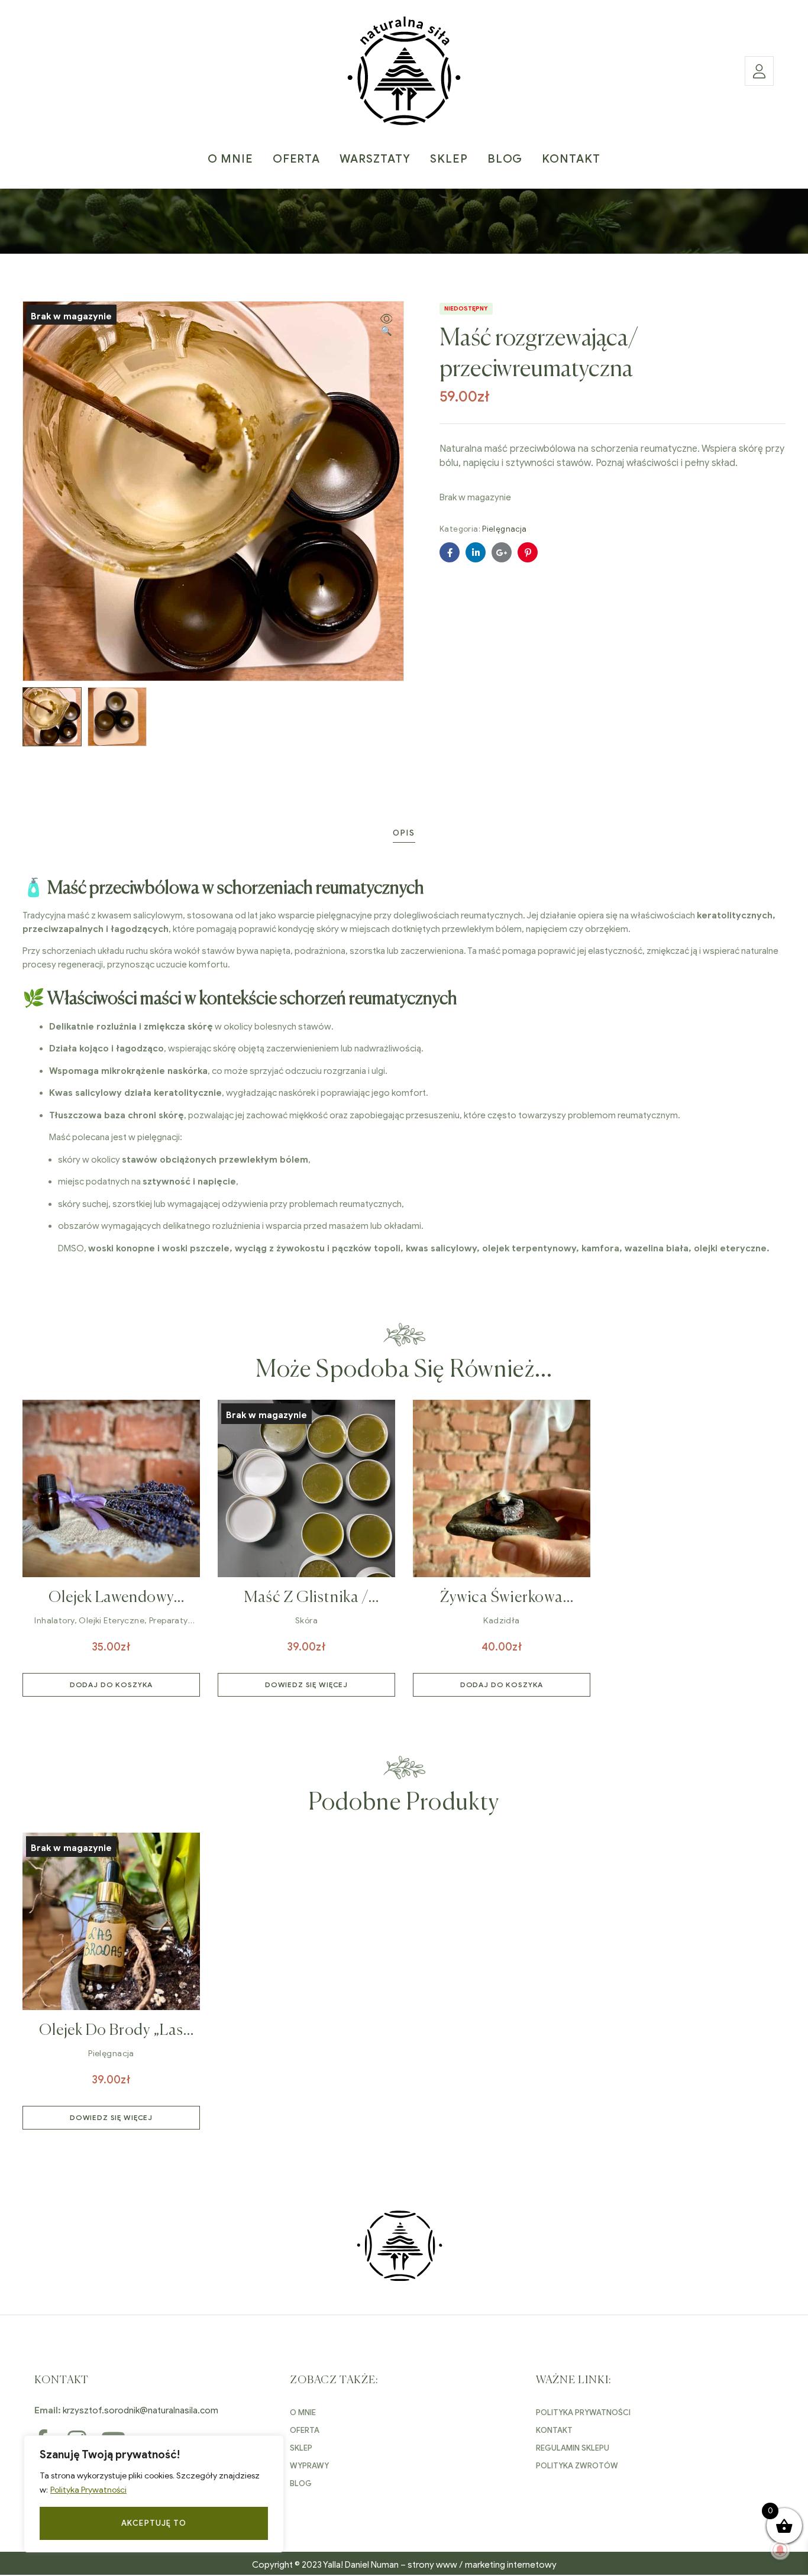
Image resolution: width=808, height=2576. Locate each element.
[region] (154, 2494)
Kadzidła (501, 1621)
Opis (404, 833)
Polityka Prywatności (88, 2490)
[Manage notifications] (780, 2550)
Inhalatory (54, 1621)
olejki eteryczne (111, 1621)
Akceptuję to (154, 2523)
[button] (386, 326)
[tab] (404, 833)
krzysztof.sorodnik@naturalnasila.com (140, 2410)
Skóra (306, 1621)
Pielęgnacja (504, 529)
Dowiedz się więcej (306, 1685)
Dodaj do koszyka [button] (111, 1685)
